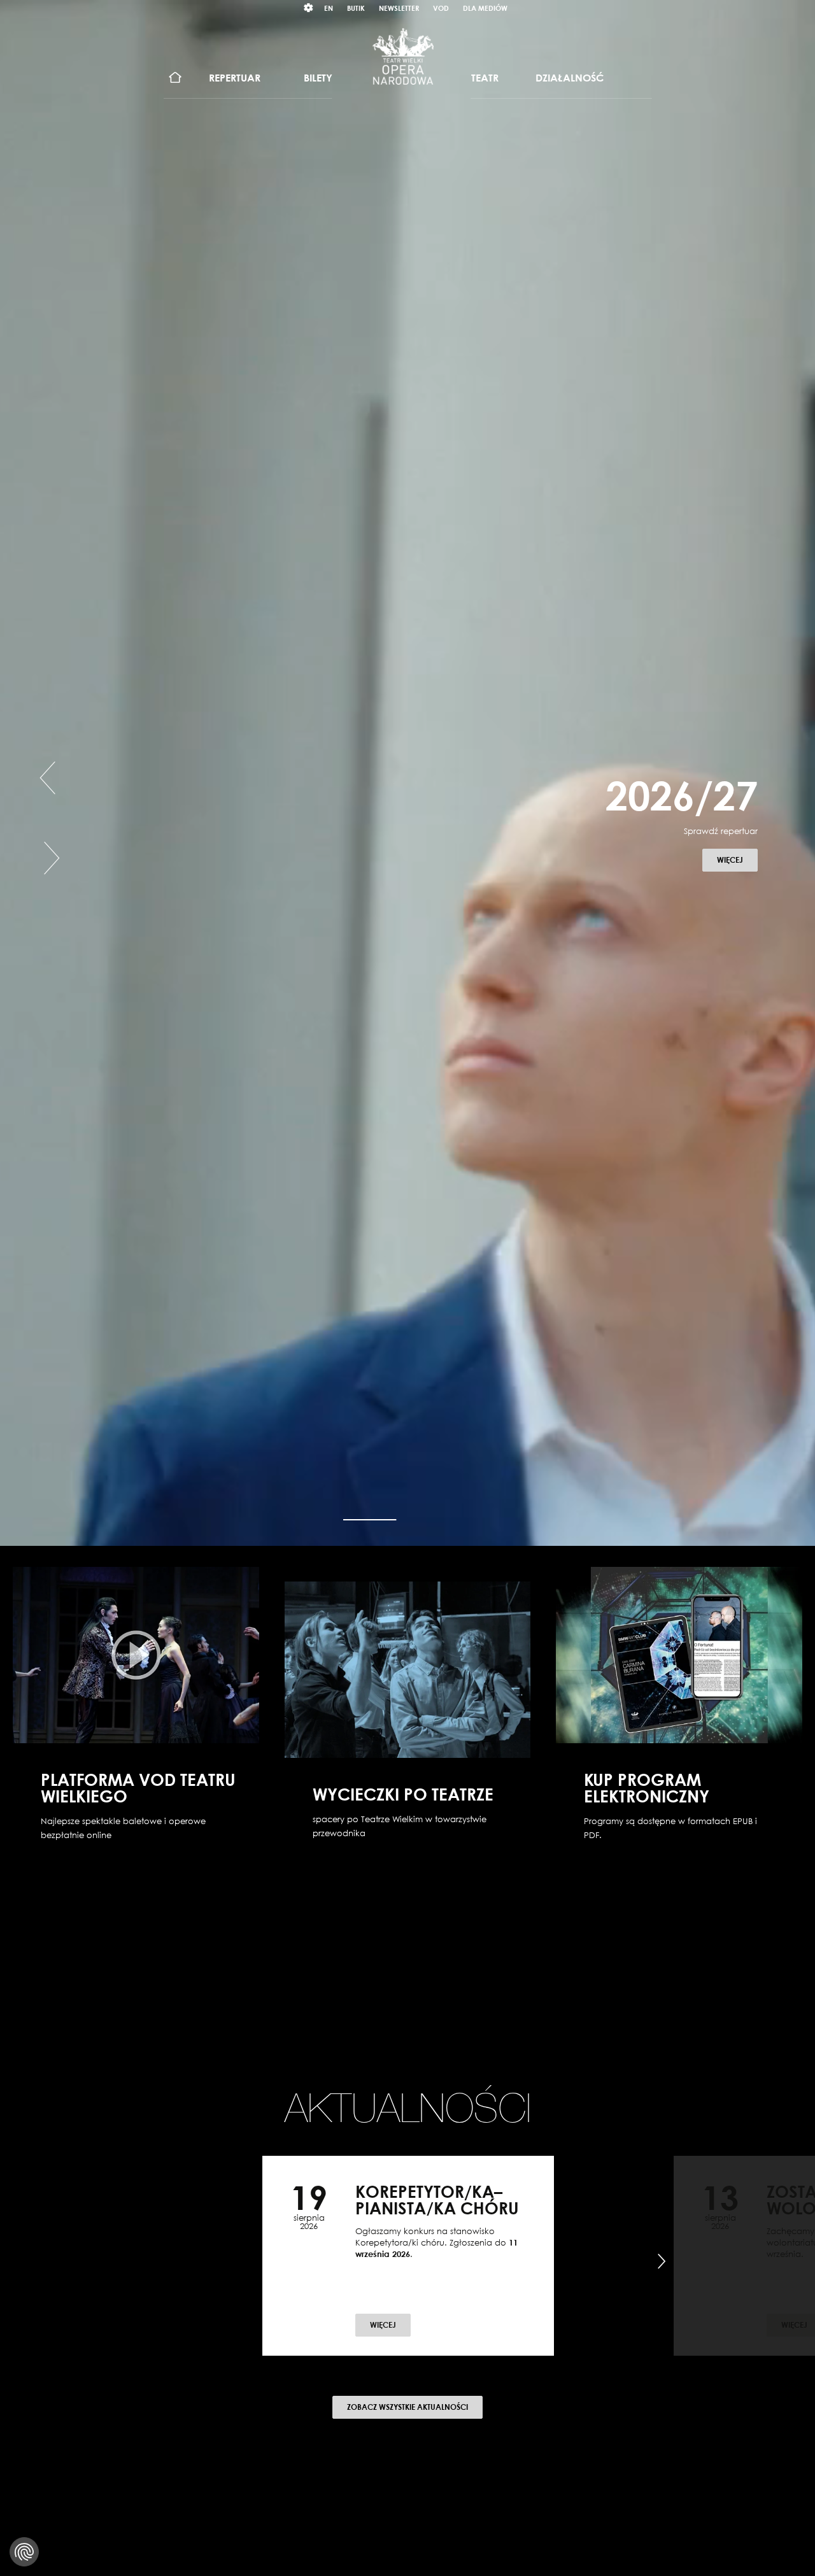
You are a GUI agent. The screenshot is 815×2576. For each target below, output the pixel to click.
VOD (441, 8)
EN (329, 8)
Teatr (485, 78)
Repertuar (235, 78)
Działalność (570, 78)
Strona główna (175, 78)
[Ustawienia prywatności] (24, 2552)
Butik (356, 8)
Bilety (318, 78)
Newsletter (399, 8)
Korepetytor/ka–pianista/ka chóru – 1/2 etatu (437, 2208)
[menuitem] (175, 78)
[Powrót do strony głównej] (403, 56)
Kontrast (309, 8)
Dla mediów (485, 8)
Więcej (737, 860)
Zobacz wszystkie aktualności (407, 2407)
